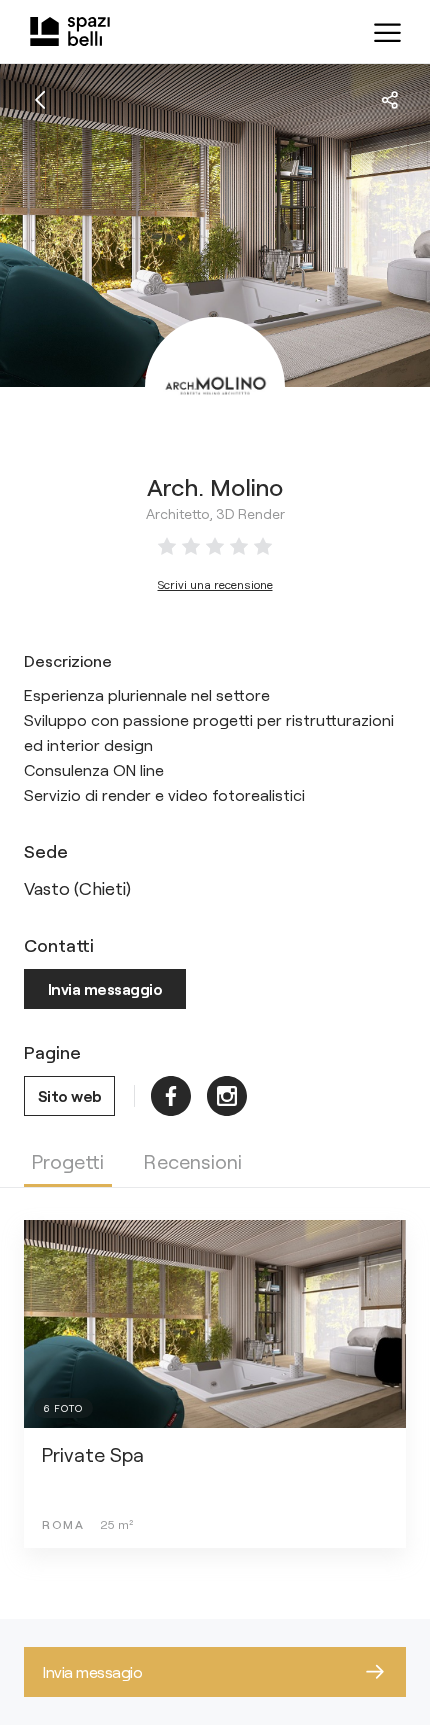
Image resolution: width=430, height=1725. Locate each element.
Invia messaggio (105, 988)
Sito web (70, 1095)
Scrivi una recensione (215, 584)
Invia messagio (92, 1671)
